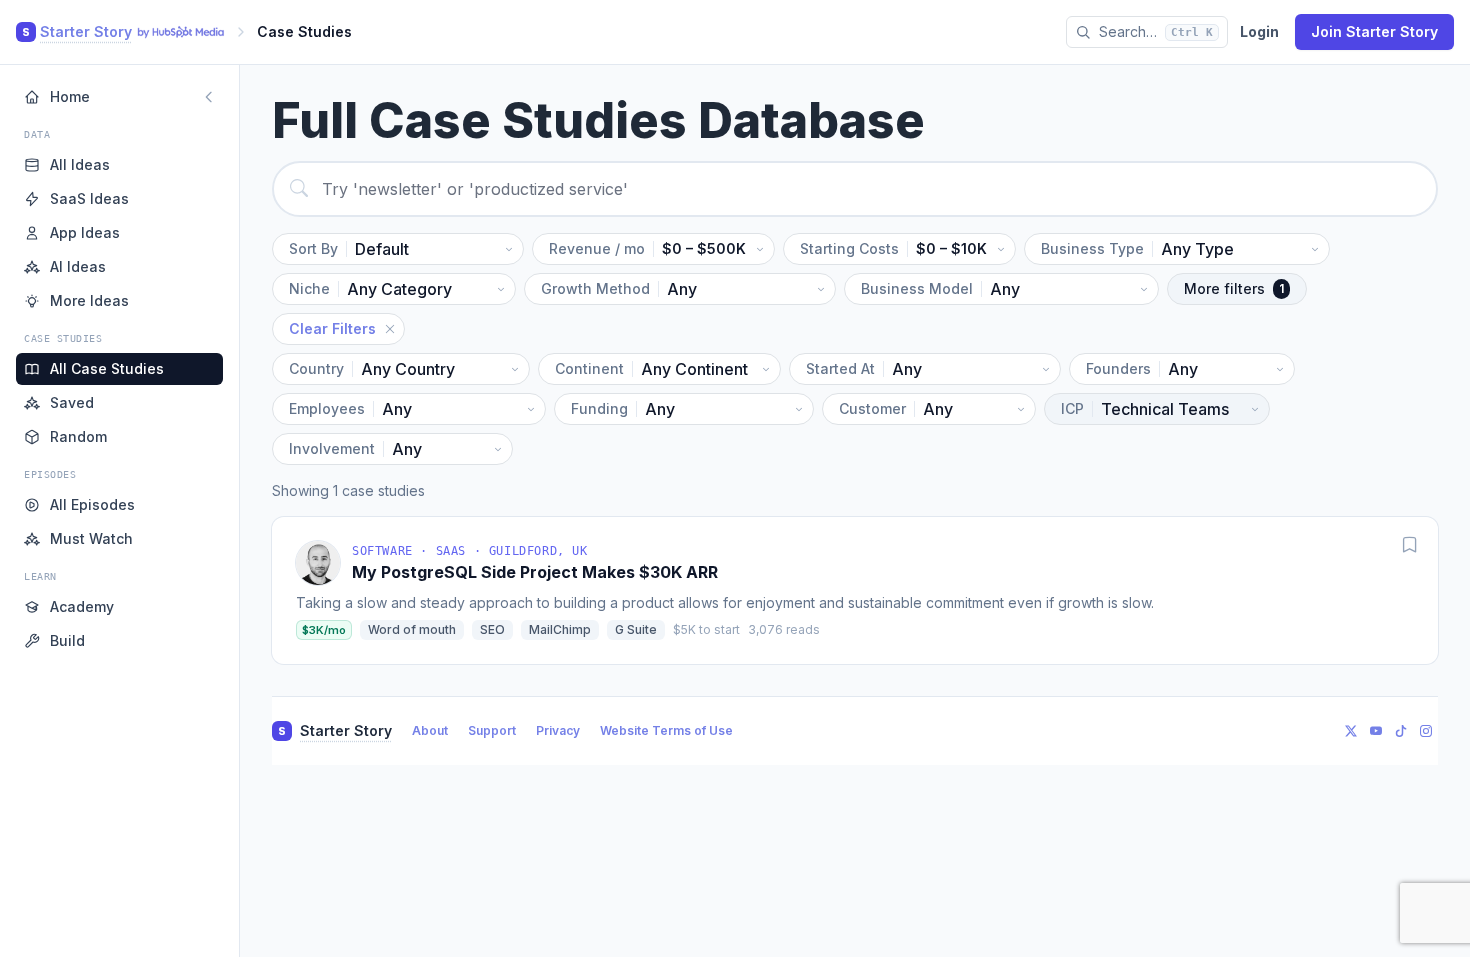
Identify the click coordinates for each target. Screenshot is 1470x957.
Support (492, 730)
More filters (1234, 288)
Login (1259, 31)
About (430, 730)
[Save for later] (1410, 545)
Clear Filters (332, 328)
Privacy (558, 730)
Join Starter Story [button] (1374, 31)
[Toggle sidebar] (209, 97)
